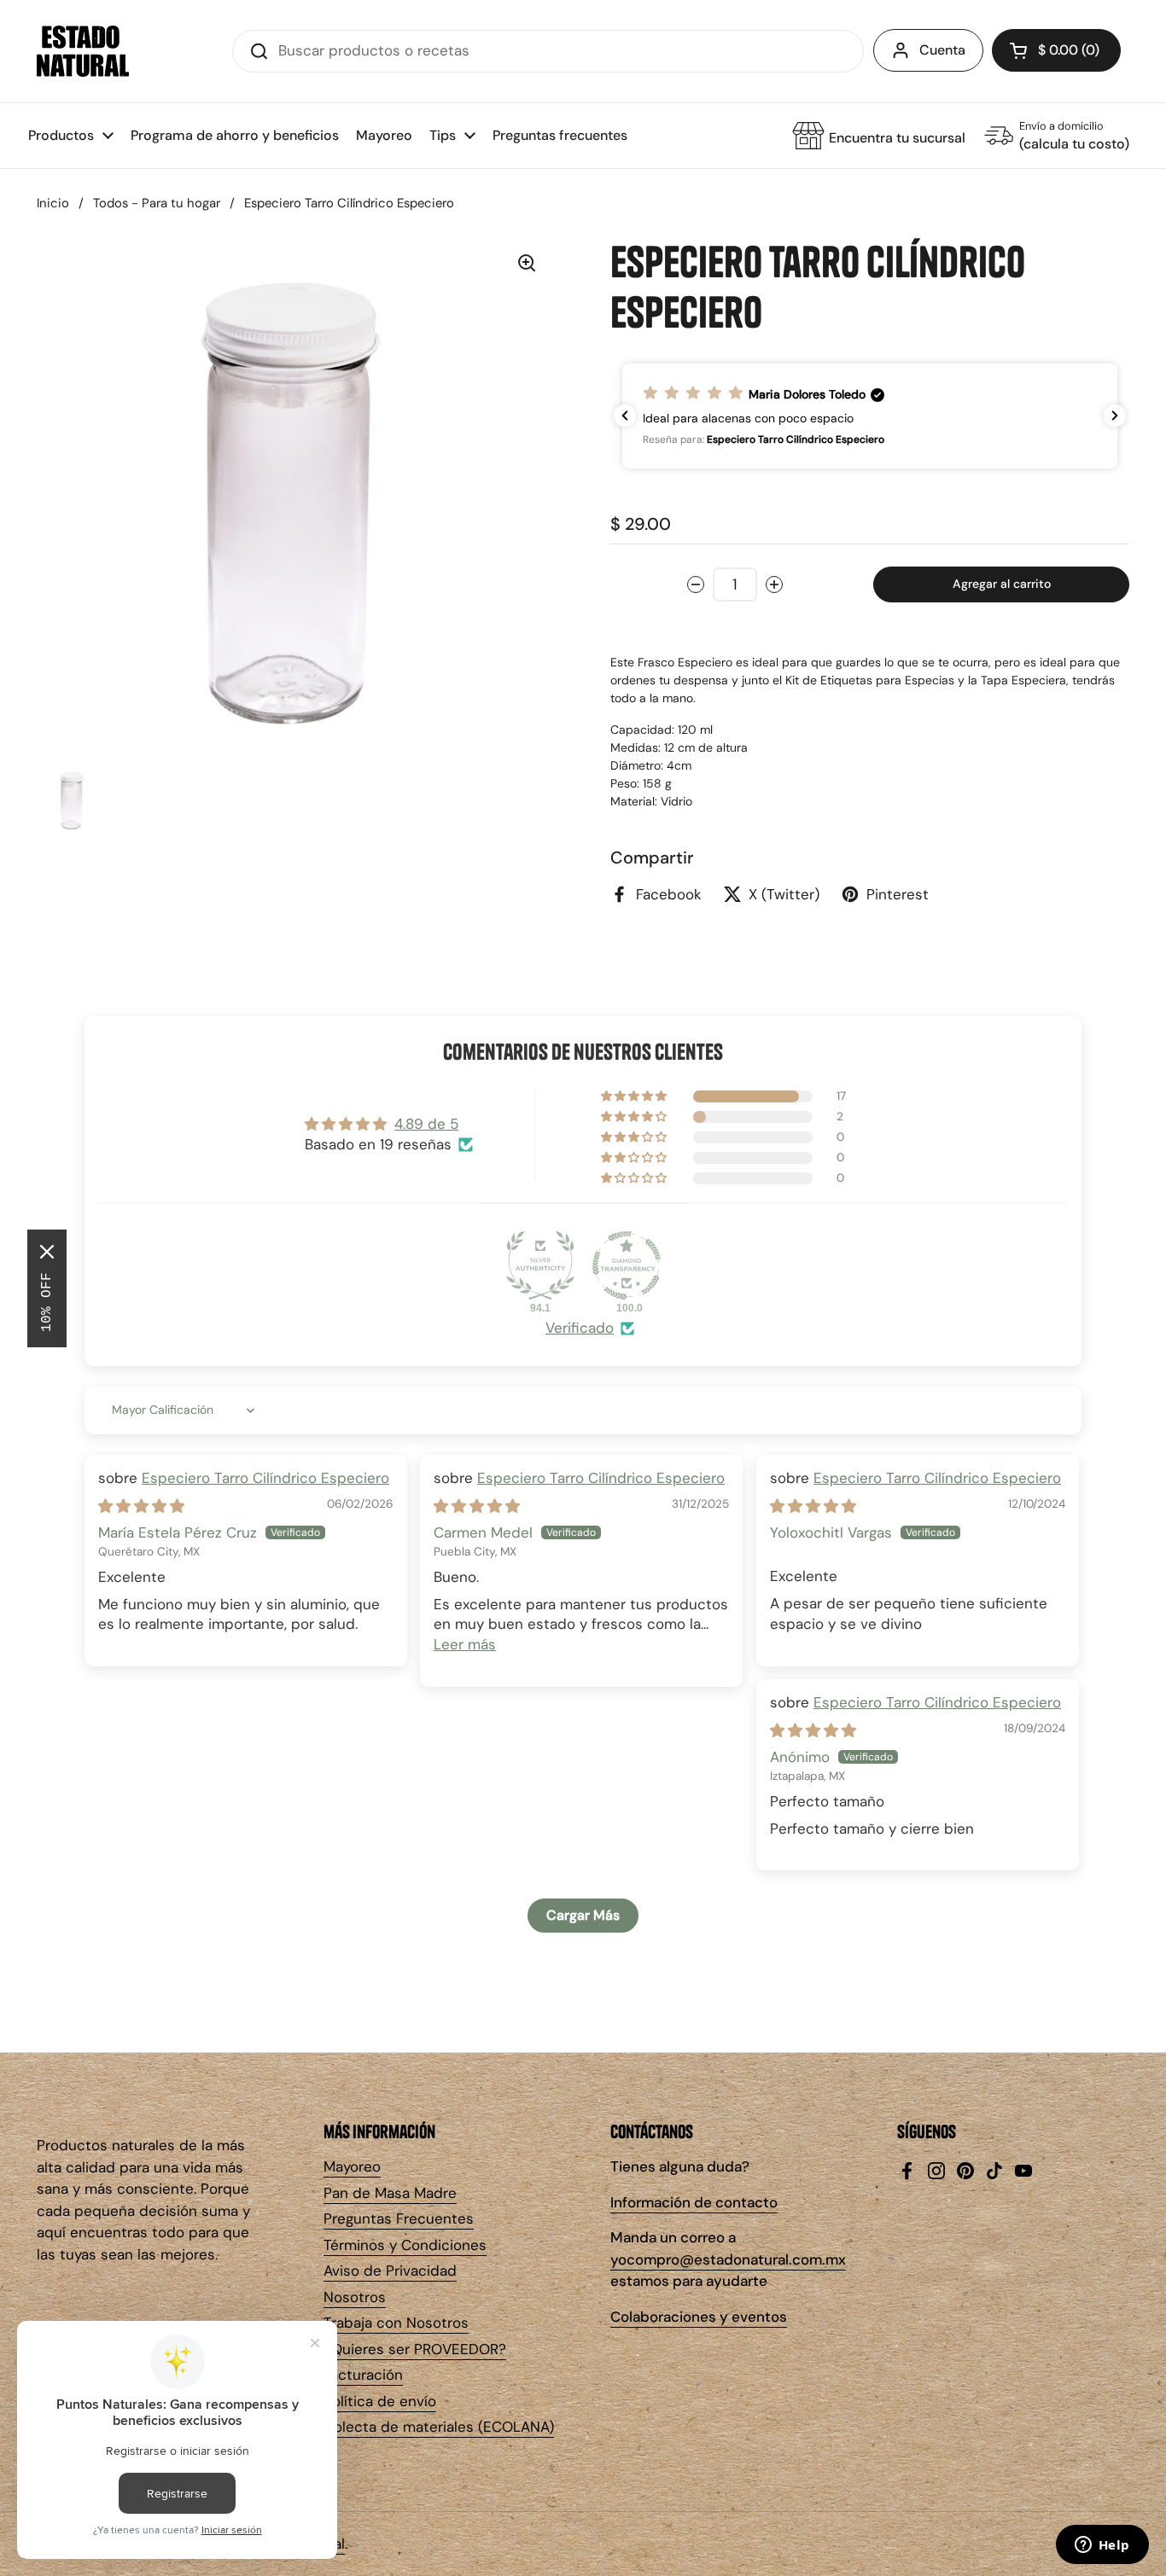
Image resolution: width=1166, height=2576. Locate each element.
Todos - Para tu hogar (157, 203)
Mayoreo (352, 2166)
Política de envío (380, 2401)
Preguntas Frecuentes (399, 2218)
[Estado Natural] (83, 51)
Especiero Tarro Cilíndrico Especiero (265, 1478)
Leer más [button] (465, 1644)
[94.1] (540, 1265)
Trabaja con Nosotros (396, 2323)
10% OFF (47, 1302)
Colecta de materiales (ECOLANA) (439, 2427)
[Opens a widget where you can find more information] (1102, 2546)
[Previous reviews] (625, 416)
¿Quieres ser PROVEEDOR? (415, 2349)
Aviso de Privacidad (390, 2271)
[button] (1056, 50)
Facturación (363, 2375)
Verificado (580, 1328)
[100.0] (627, 1265)
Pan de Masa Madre (390, 2193)
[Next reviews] (1115, 416)
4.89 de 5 (426, 1124)
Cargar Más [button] (583, 1915)
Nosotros (355, 2297)
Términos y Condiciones (405, 2245)
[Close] (47, 1252)
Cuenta (942, 50)
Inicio (53, 203)
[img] (141, 1506)
